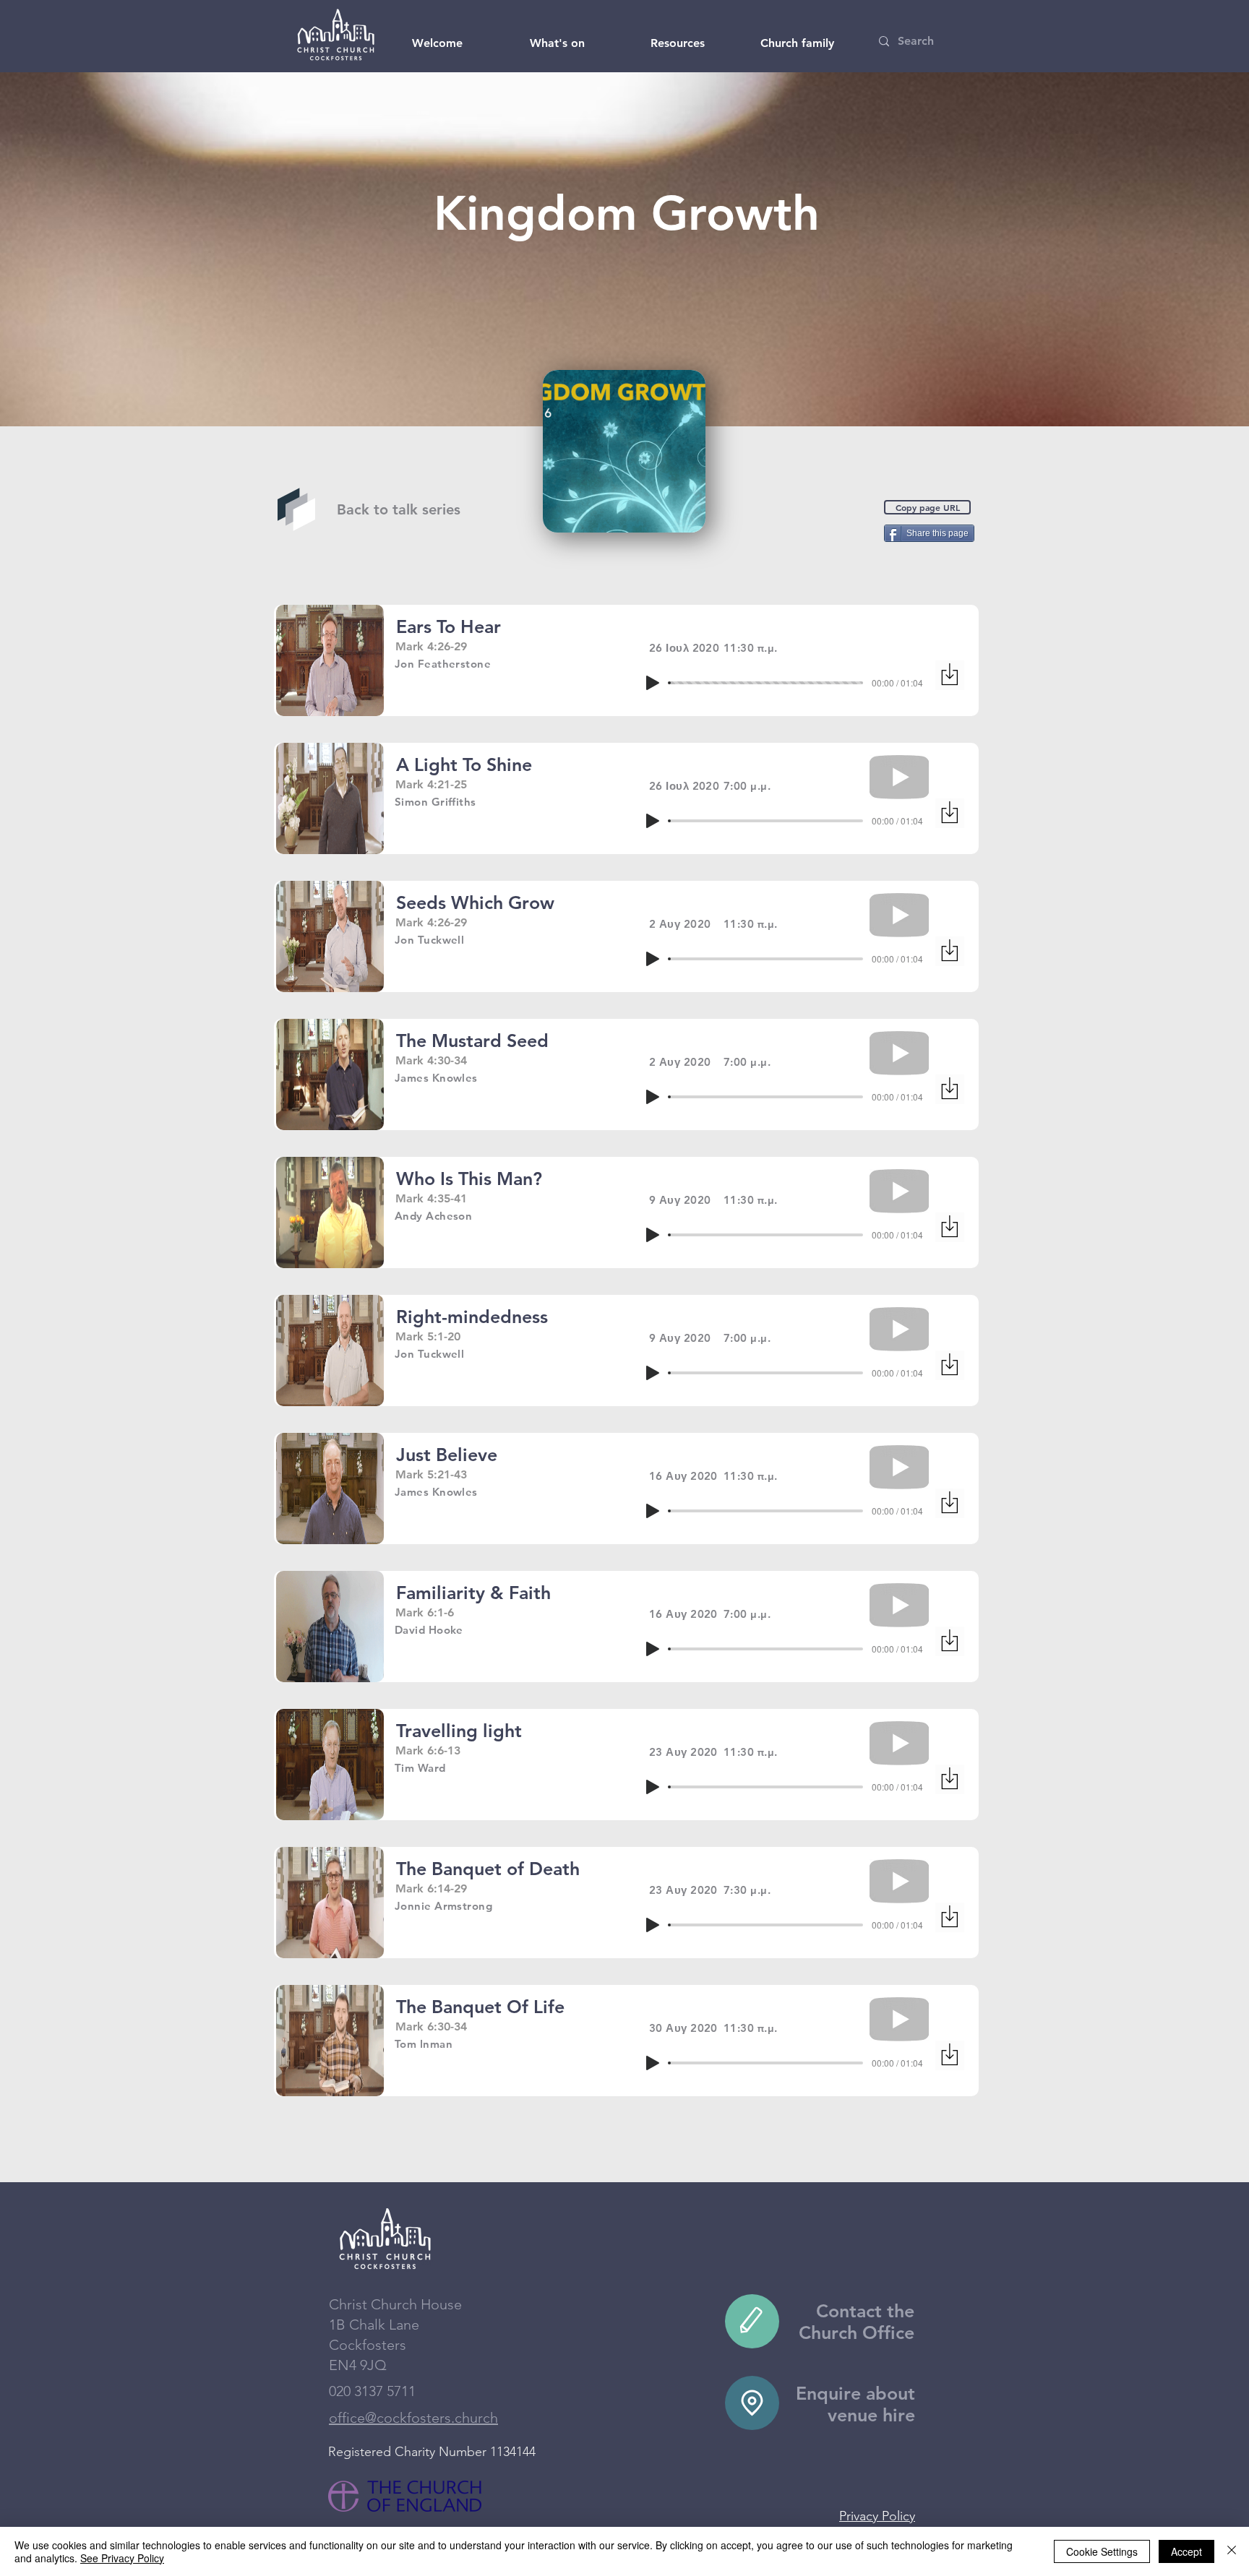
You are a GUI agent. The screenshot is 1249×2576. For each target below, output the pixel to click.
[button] (437, 43)
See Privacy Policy (122, 2558)
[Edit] (752, 2321)
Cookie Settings (1102, 2551)
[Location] (752, 2403)
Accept (1186, 2551)
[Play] (653, 683)
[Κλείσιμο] (1232, 2551)
